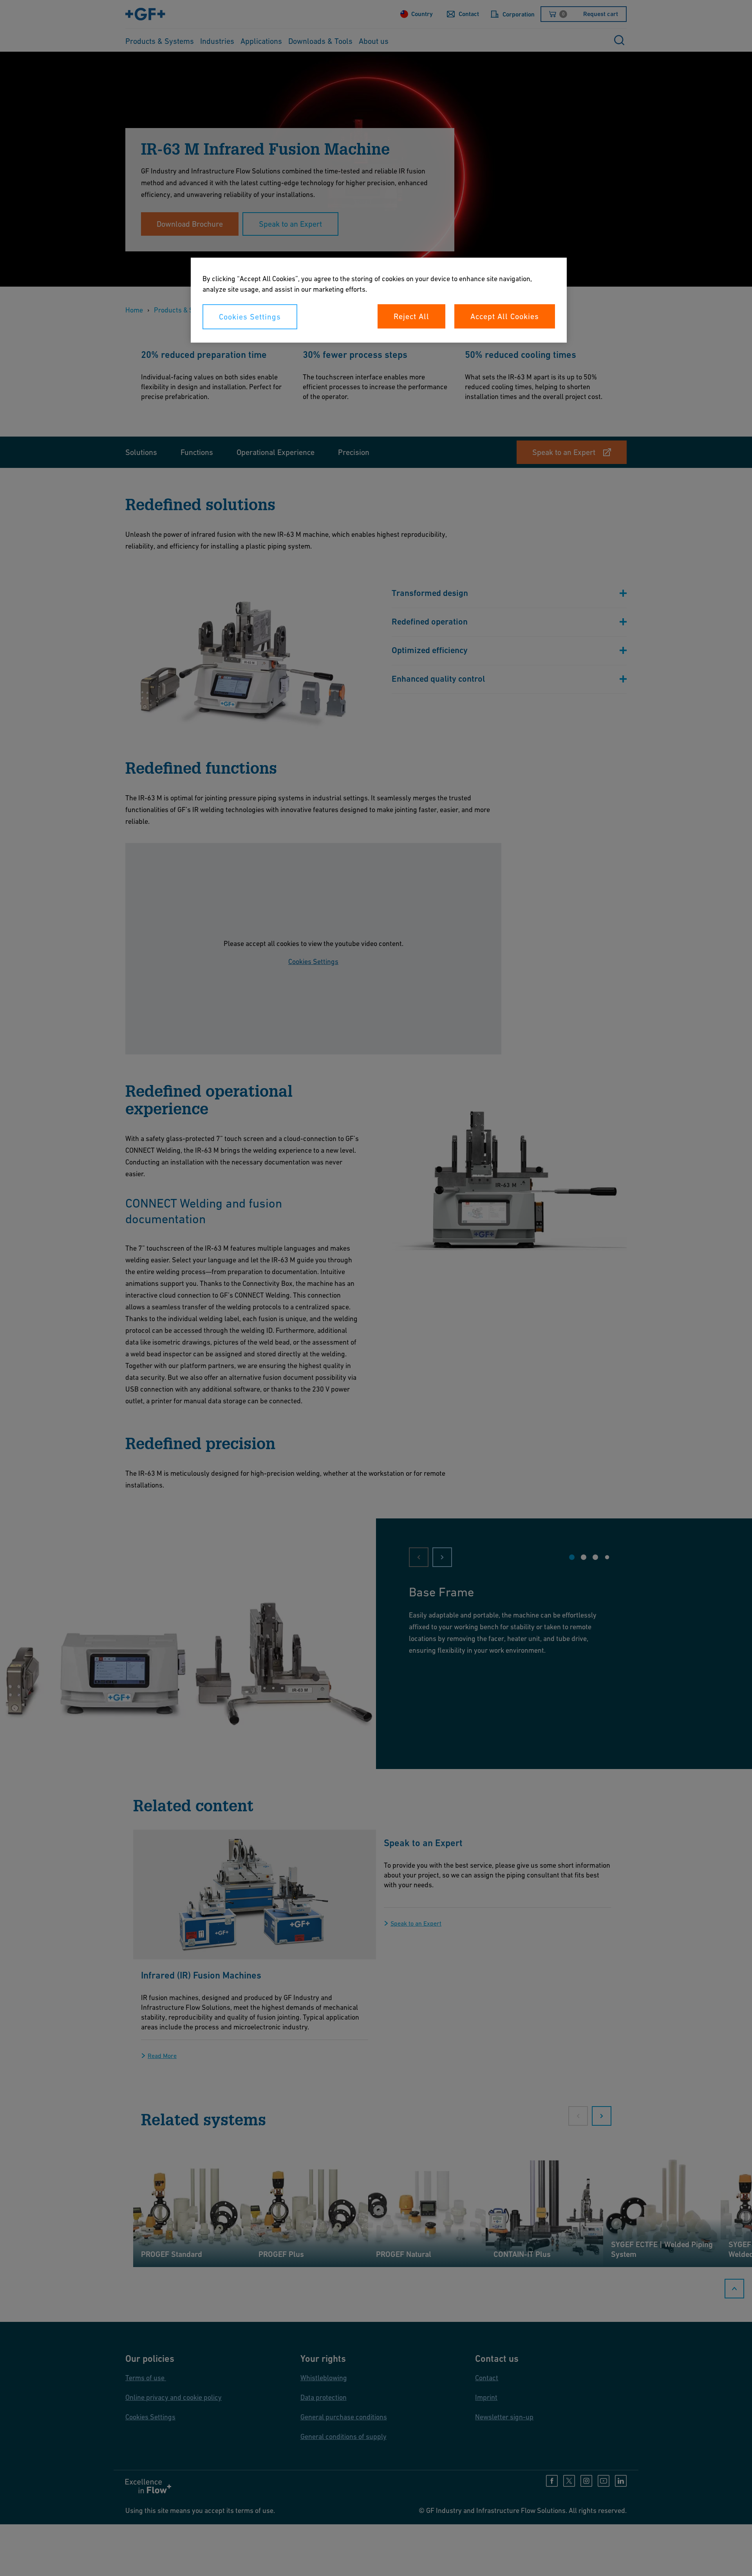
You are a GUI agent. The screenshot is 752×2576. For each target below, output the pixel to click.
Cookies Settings (250, 317)
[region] (379, 300)
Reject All (411, 316)
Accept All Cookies (505, 316)
